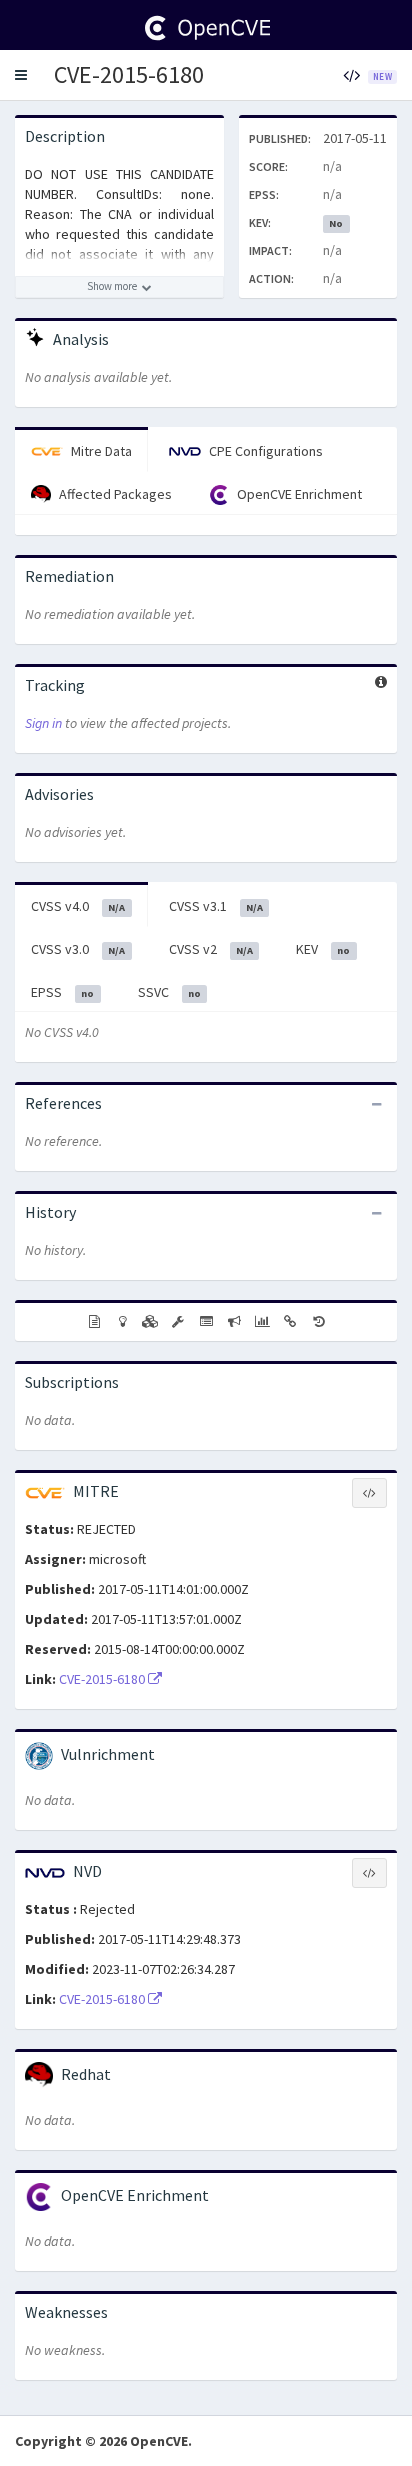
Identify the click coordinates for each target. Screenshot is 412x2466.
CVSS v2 (211, 949)
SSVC (169, 992)
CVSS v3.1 (216, 906)
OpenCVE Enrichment (298, 494)
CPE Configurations (264, 451)
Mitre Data (100, 451)
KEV (323, 949)
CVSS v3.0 (78, 949)
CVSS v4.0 (78, 906)
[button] (21, 75)
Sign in (43, 723)
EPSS (62, 992)
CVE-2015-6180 (129, 74)
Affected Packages (114, 494)
